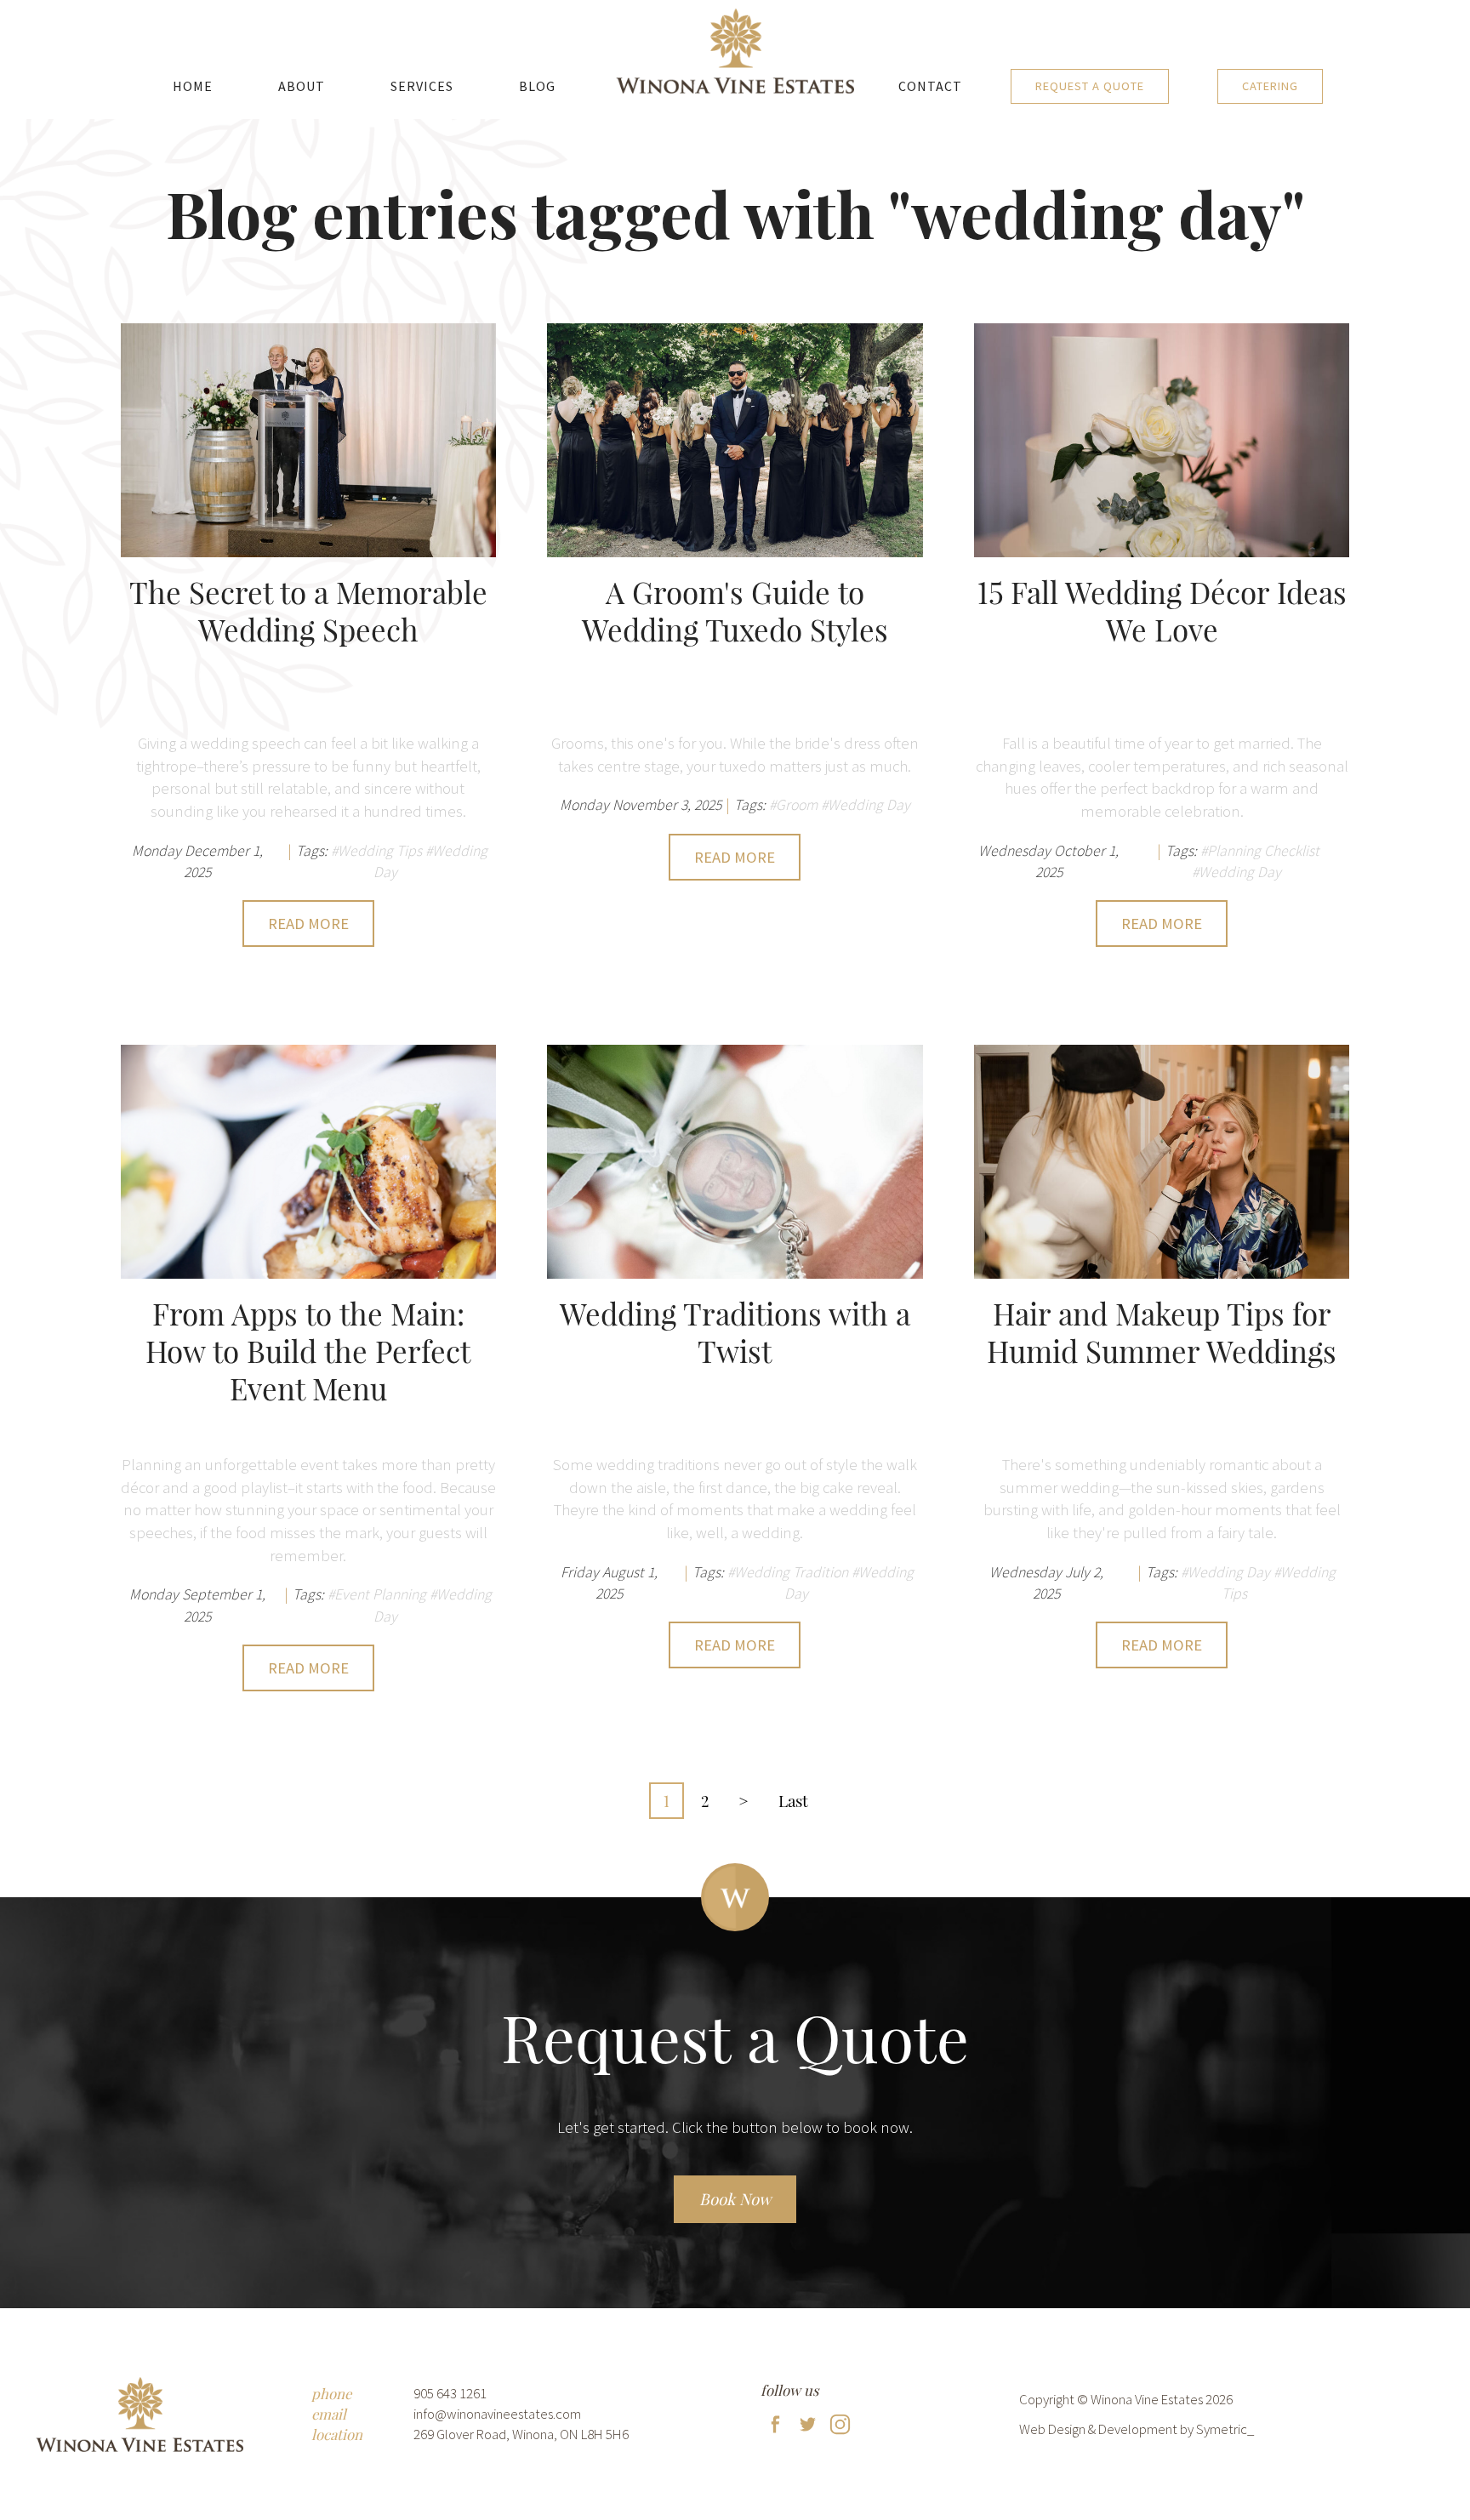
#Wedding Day (866, 805)
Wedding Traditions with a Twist (735, 1333)
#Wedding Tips (376, 851)
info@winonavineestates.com (497, 2414)
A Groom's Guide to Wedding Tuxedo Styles (735, 612)
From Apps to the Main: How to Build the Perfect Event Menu (308, 1352)
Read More (308, 924)
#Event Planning (377, 1594)
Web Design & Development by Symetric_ (1137, 2429)
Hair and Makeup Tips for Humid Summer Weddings (1162, 1333)
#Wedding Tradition (788, 1572)
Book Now (735, 2199)
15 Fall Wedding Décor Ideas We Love (1162, 612)
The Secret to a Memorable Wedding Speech (308, 612)
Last (793, 1800)
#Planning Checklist (1260, 851)
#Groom (793, 805)
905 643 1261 (450, 2393)
